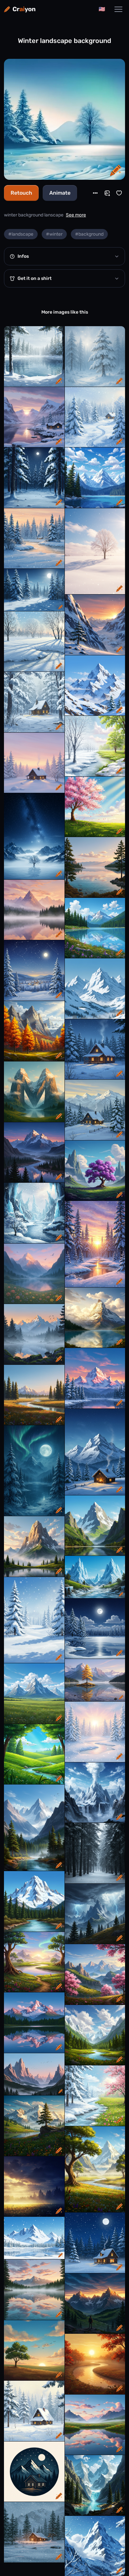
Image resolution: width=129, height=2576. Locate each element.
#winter (54, 234)
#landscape (21, 234)
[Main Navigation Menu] (118, 9)
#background (89, 234)
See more (76, 215)
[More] (95, 193)
